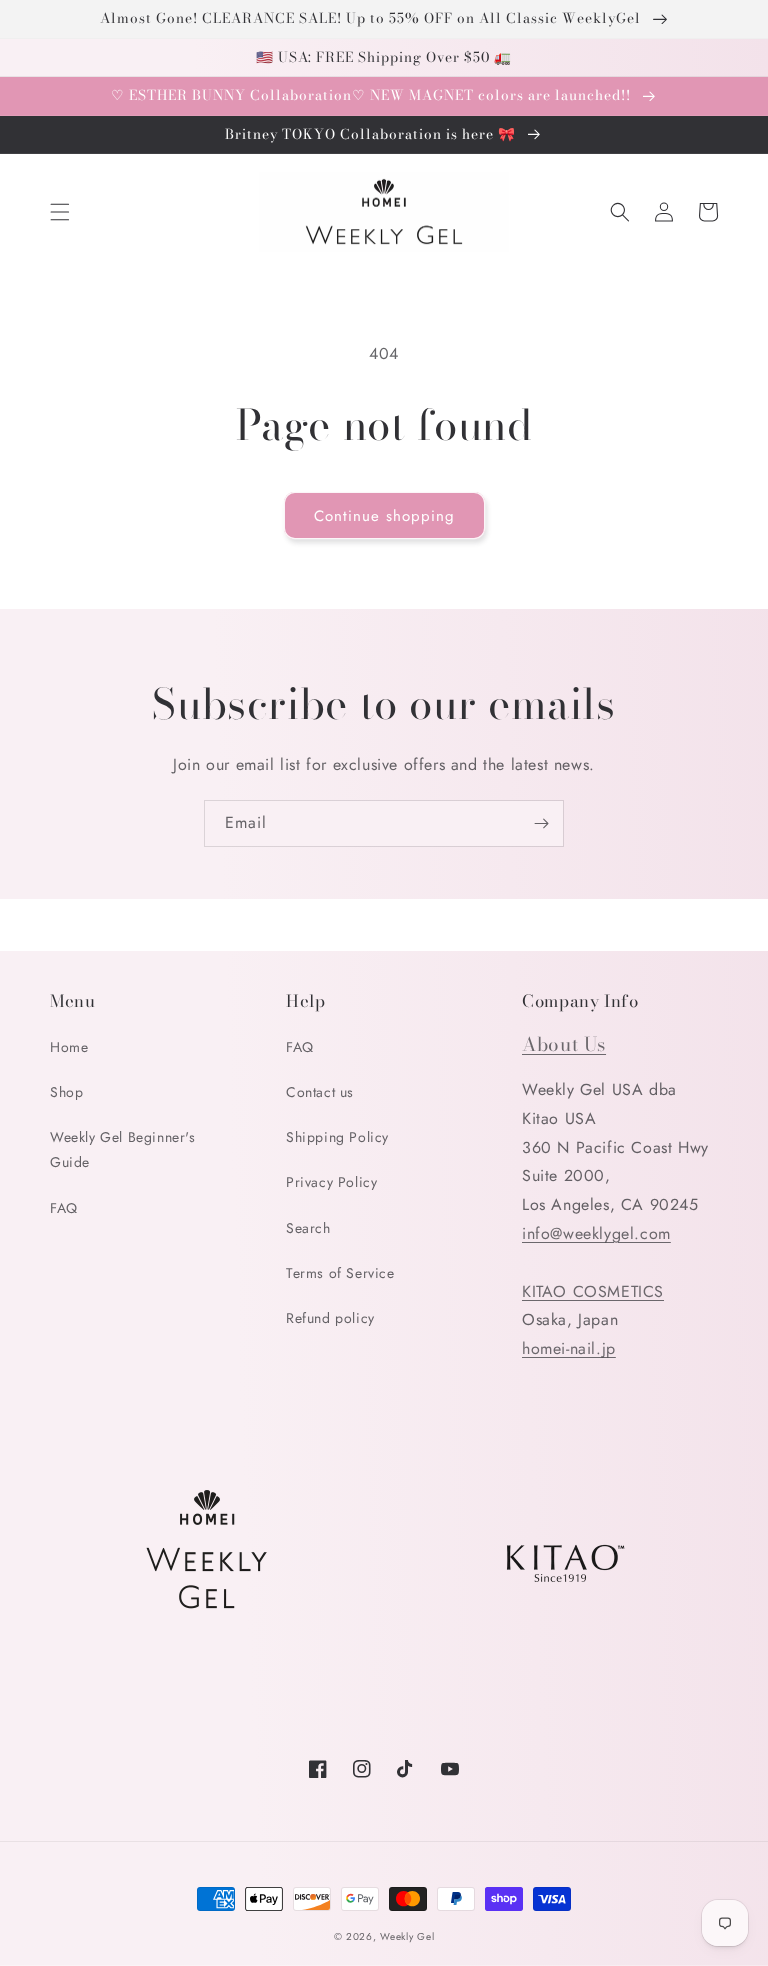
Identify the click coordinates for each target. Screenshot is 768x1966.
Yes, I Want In (621, 1854)
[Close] (732, 1655)
